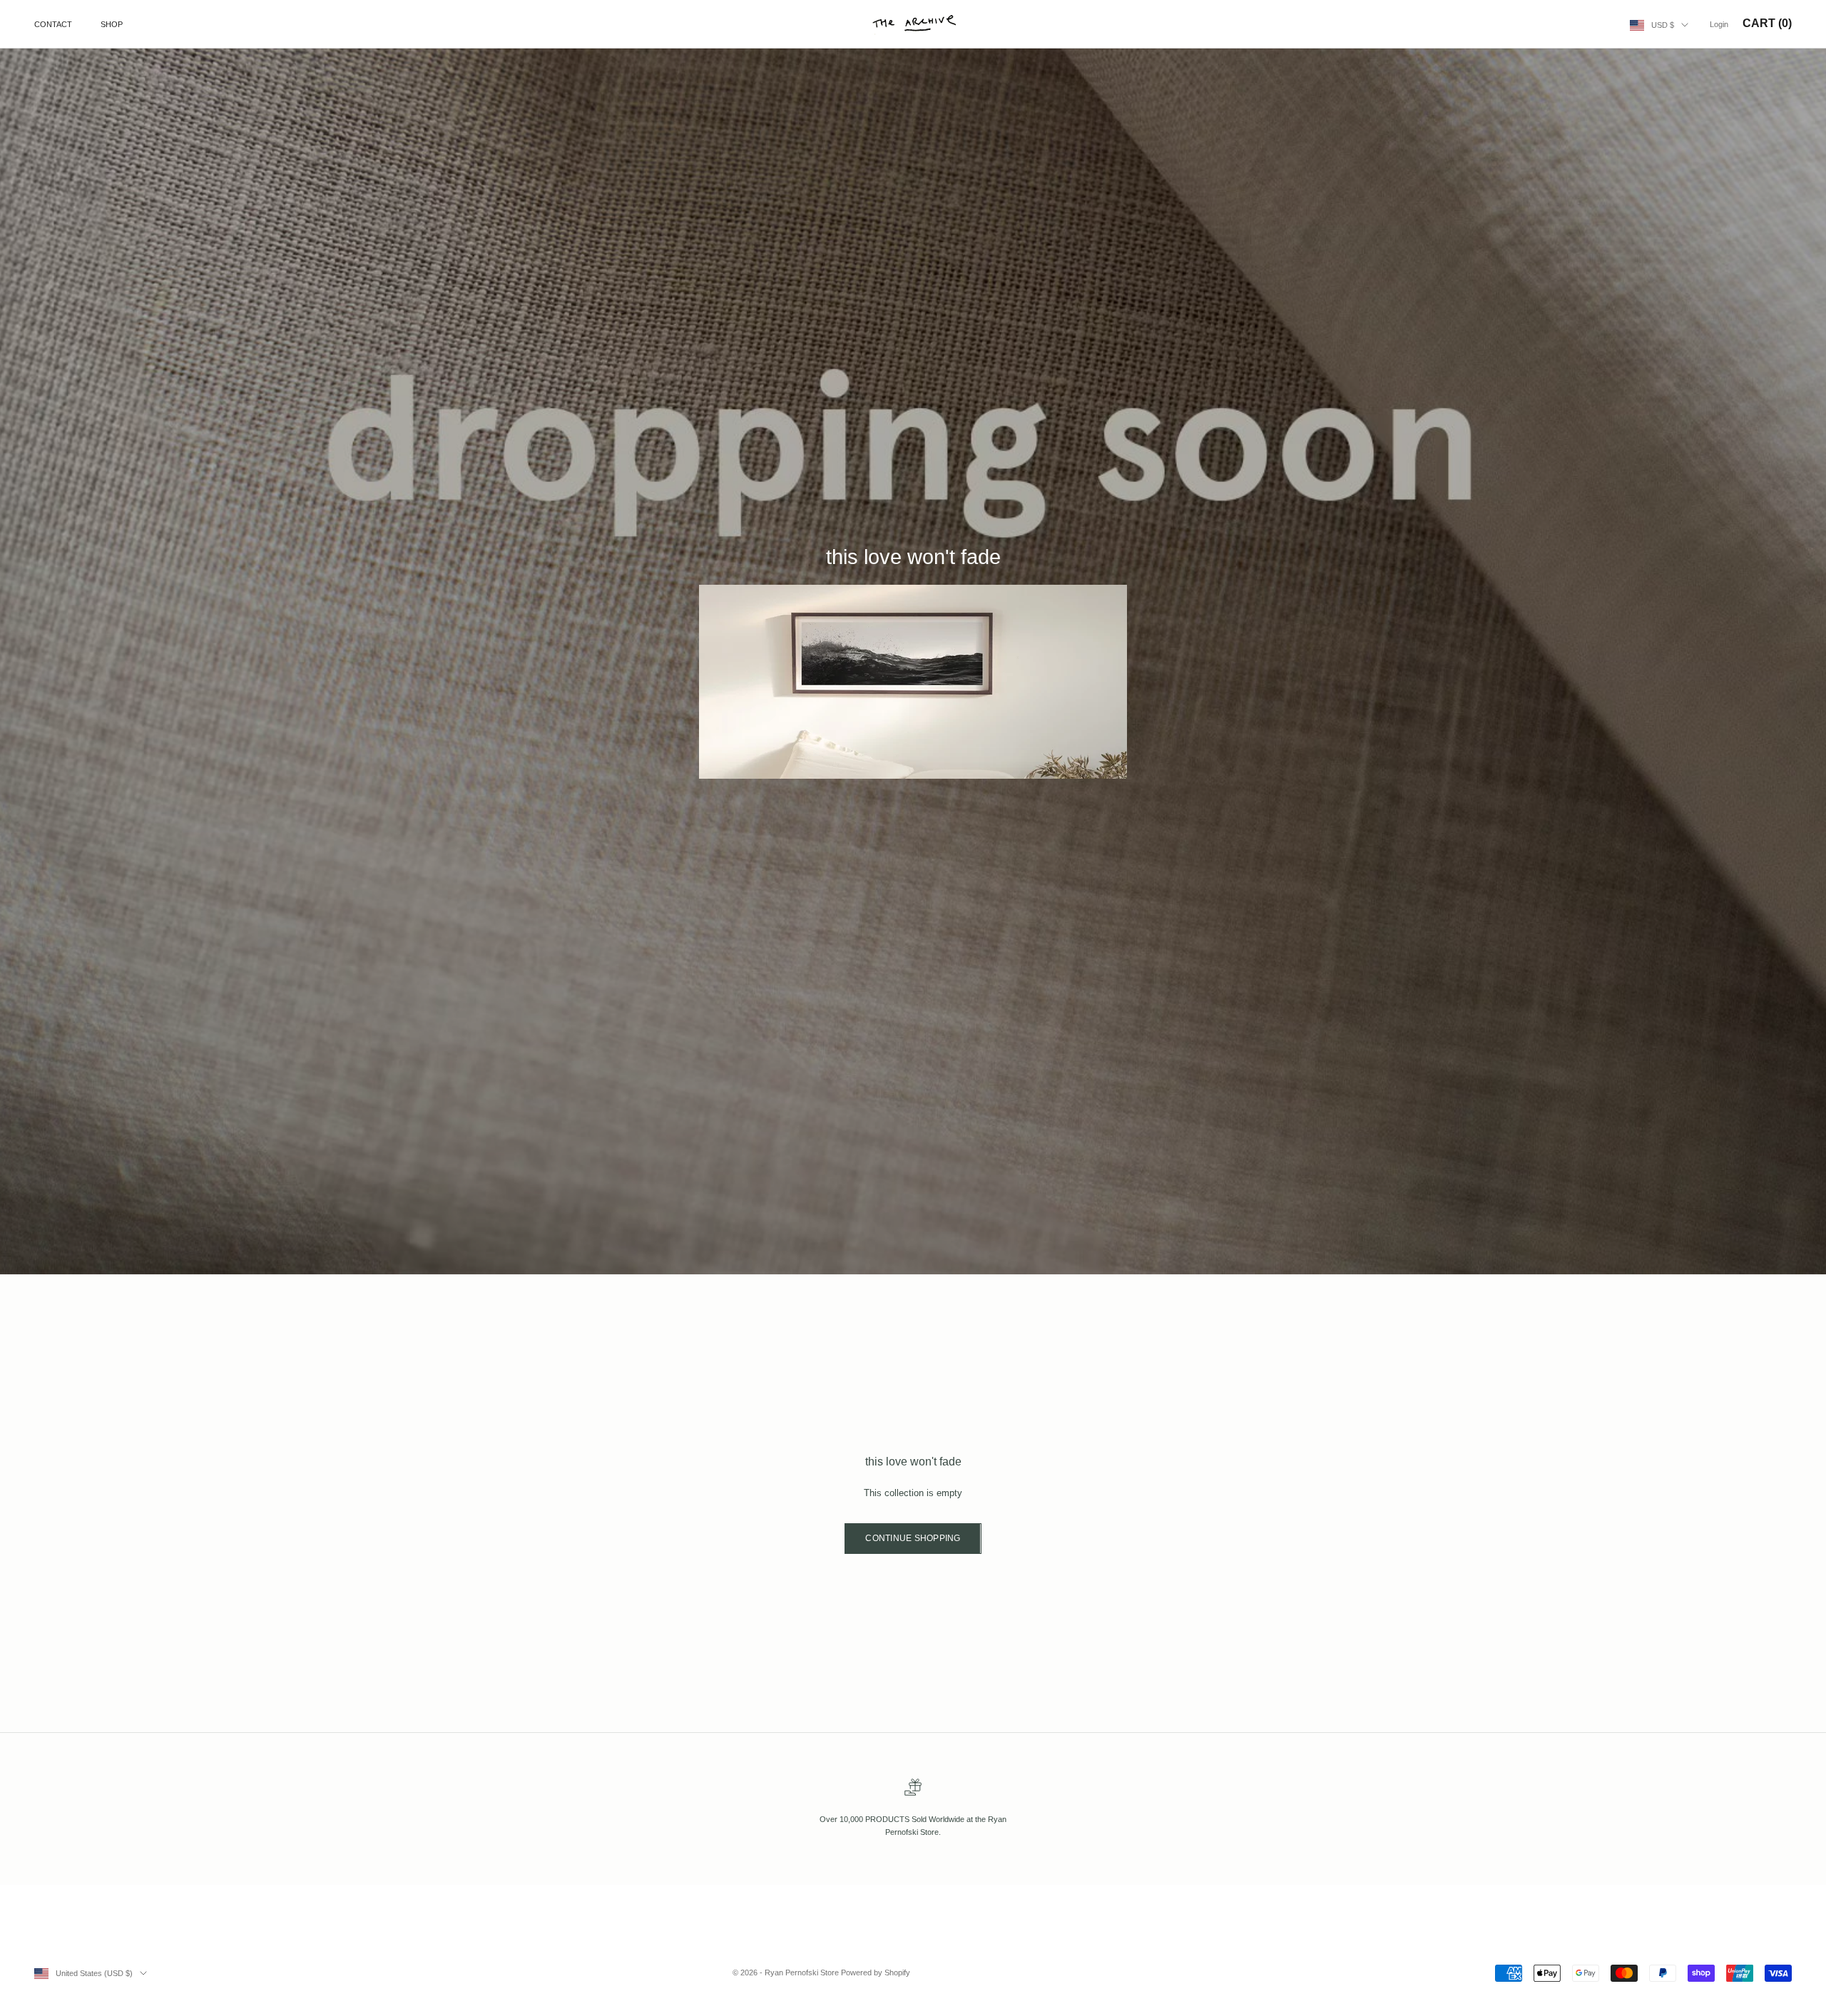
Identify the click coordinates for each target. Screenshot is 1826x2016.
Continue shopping (913, 1538)
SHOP (112, 24)
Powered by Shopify (876, 1972)
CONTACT (53, 24)
